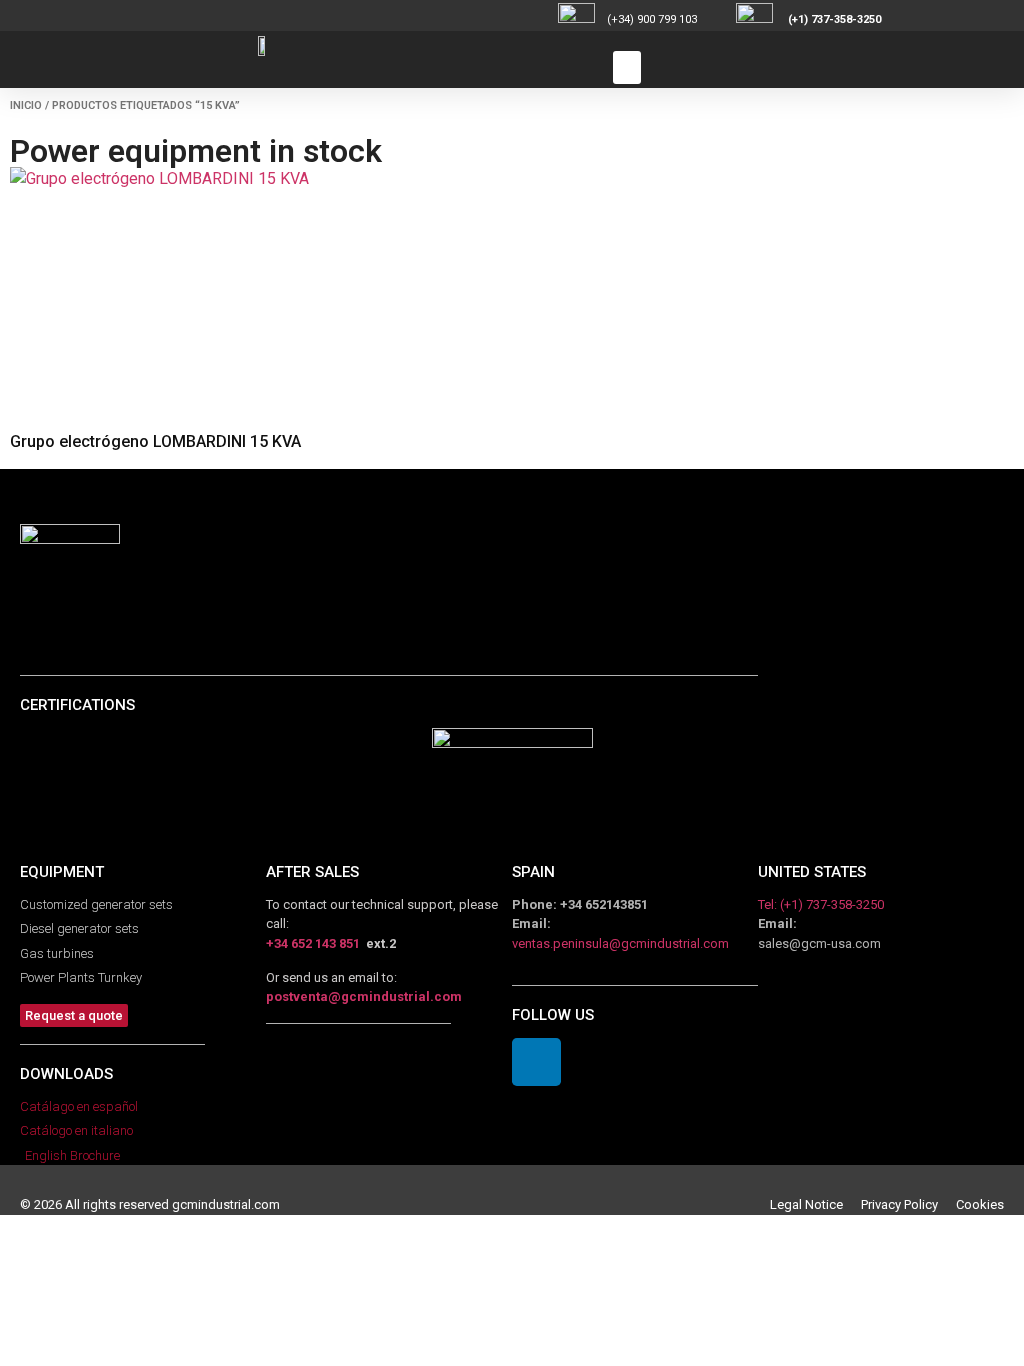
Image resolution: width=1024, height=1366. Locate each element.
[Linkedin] (536, 1062)
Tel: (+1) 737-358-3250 (821, 904)
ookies (984, 1204)
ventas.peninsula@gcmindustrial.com (620, 943)
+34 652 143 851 (313, 943)
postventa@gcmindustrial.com (364, 996)
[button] (627, 67)
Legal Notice (815, 1204)
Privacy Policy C (912, 1204)
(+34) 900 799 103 (670, 19)
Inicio (26, 105)
